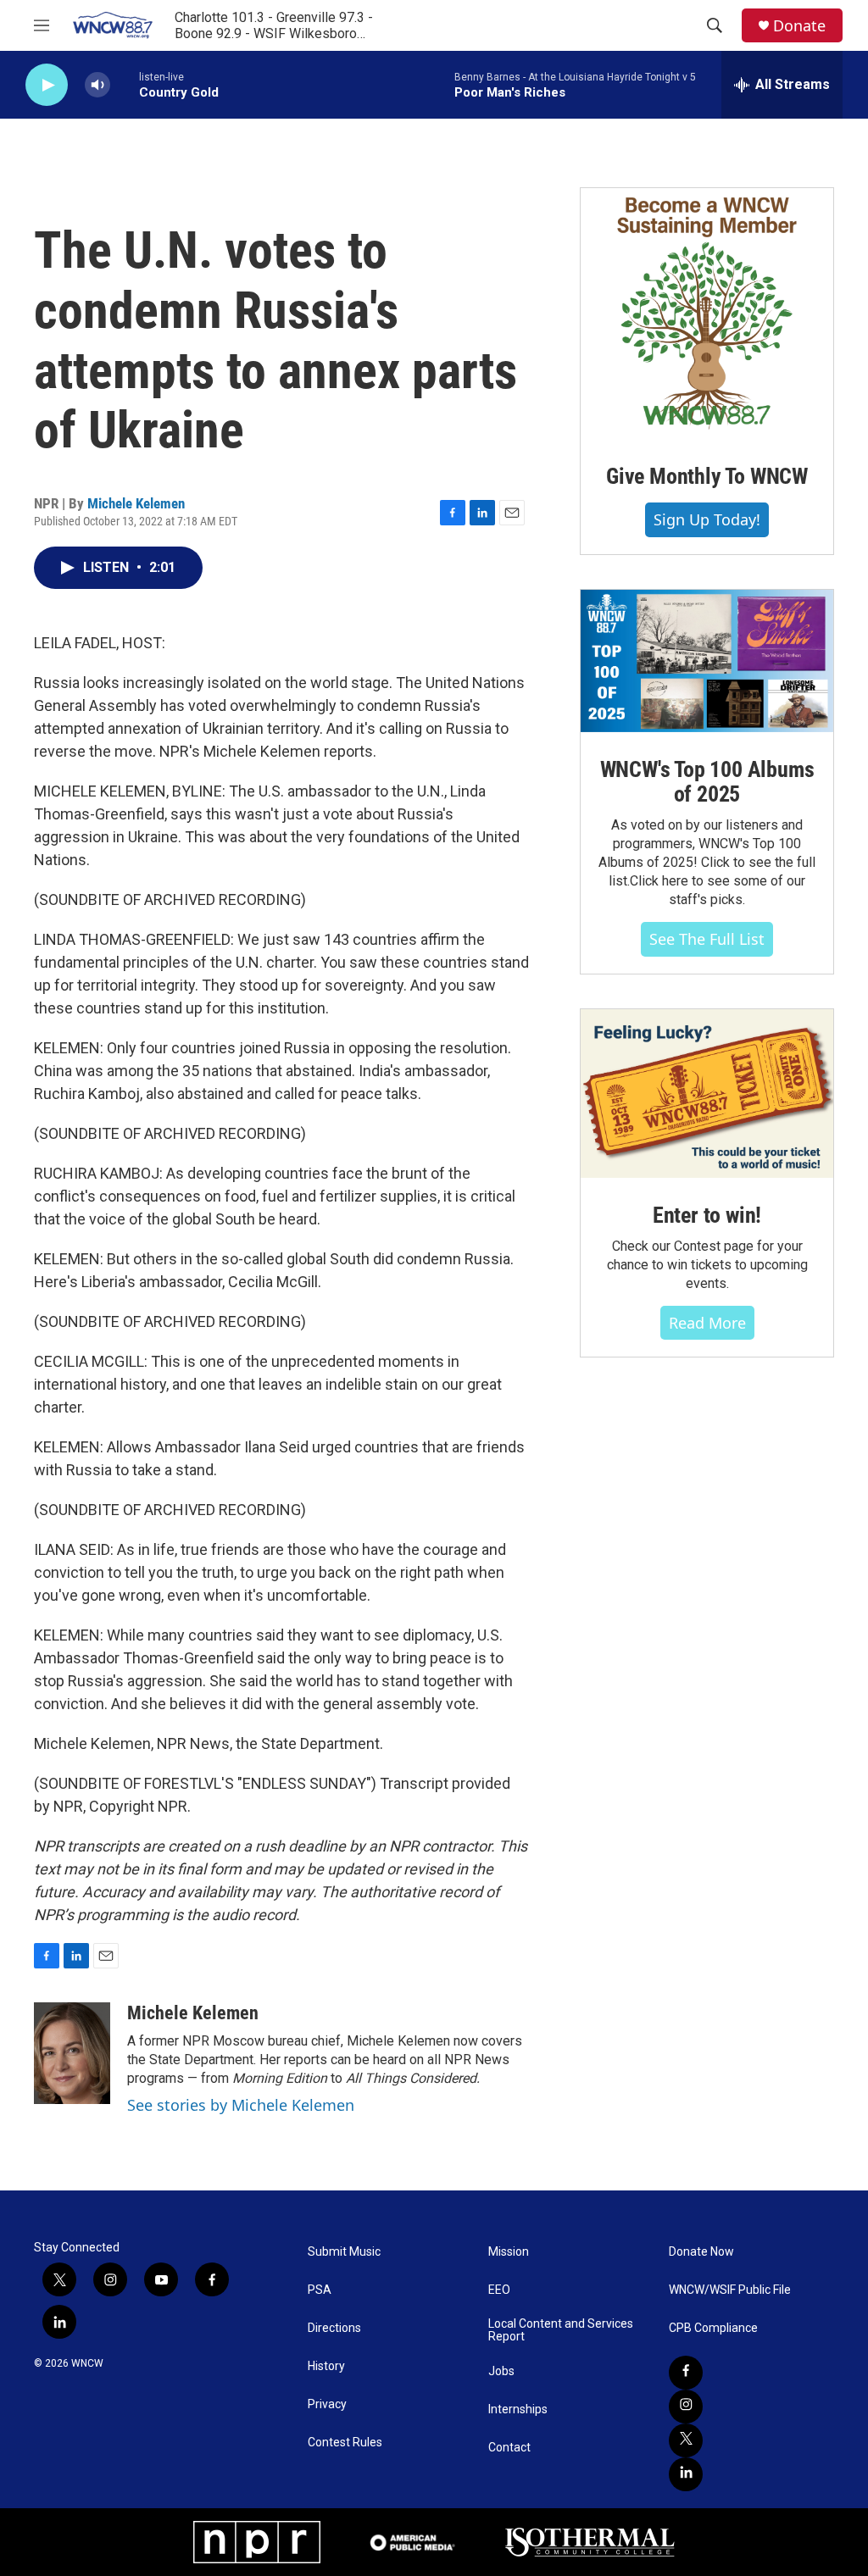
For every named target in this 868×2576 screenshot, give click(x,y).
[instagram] (686, 2407)
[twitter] (686, 2440)
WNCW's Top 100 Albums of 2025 (707, 782)
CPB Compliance (713, 2328)
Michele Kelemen (136, 503)
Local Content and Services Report (561, 2331)
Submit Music (344, 2252)
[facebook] (686, 2373)
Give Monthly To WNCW (707, 476)
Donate (799, 26)
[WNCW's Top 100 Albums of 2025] (707, 661)
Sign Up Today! (707, 519)
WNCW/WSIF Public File (730, 2290)
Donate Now (701, 2252)
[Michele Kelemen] (72, 2053)
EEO (499, 2290)
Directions (334, 2328)
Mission (509, 2252)
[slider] (125, 84)
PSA (320, 2290)
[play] (47, 85)
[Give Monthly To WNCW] (707, 314)
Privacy (327, 2404)
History (326, 2366)
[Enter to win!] (707, 1094)
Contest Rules (345, 2443)
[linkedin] (686, 2474)
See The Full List (707, 939)
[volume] (97, 85)
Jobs (501, 2371)
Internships (518, 2409)
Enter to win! (707, 1215)
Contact (509, 2448)
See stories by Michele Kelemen (241, 2105)
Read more (707, 1323)
